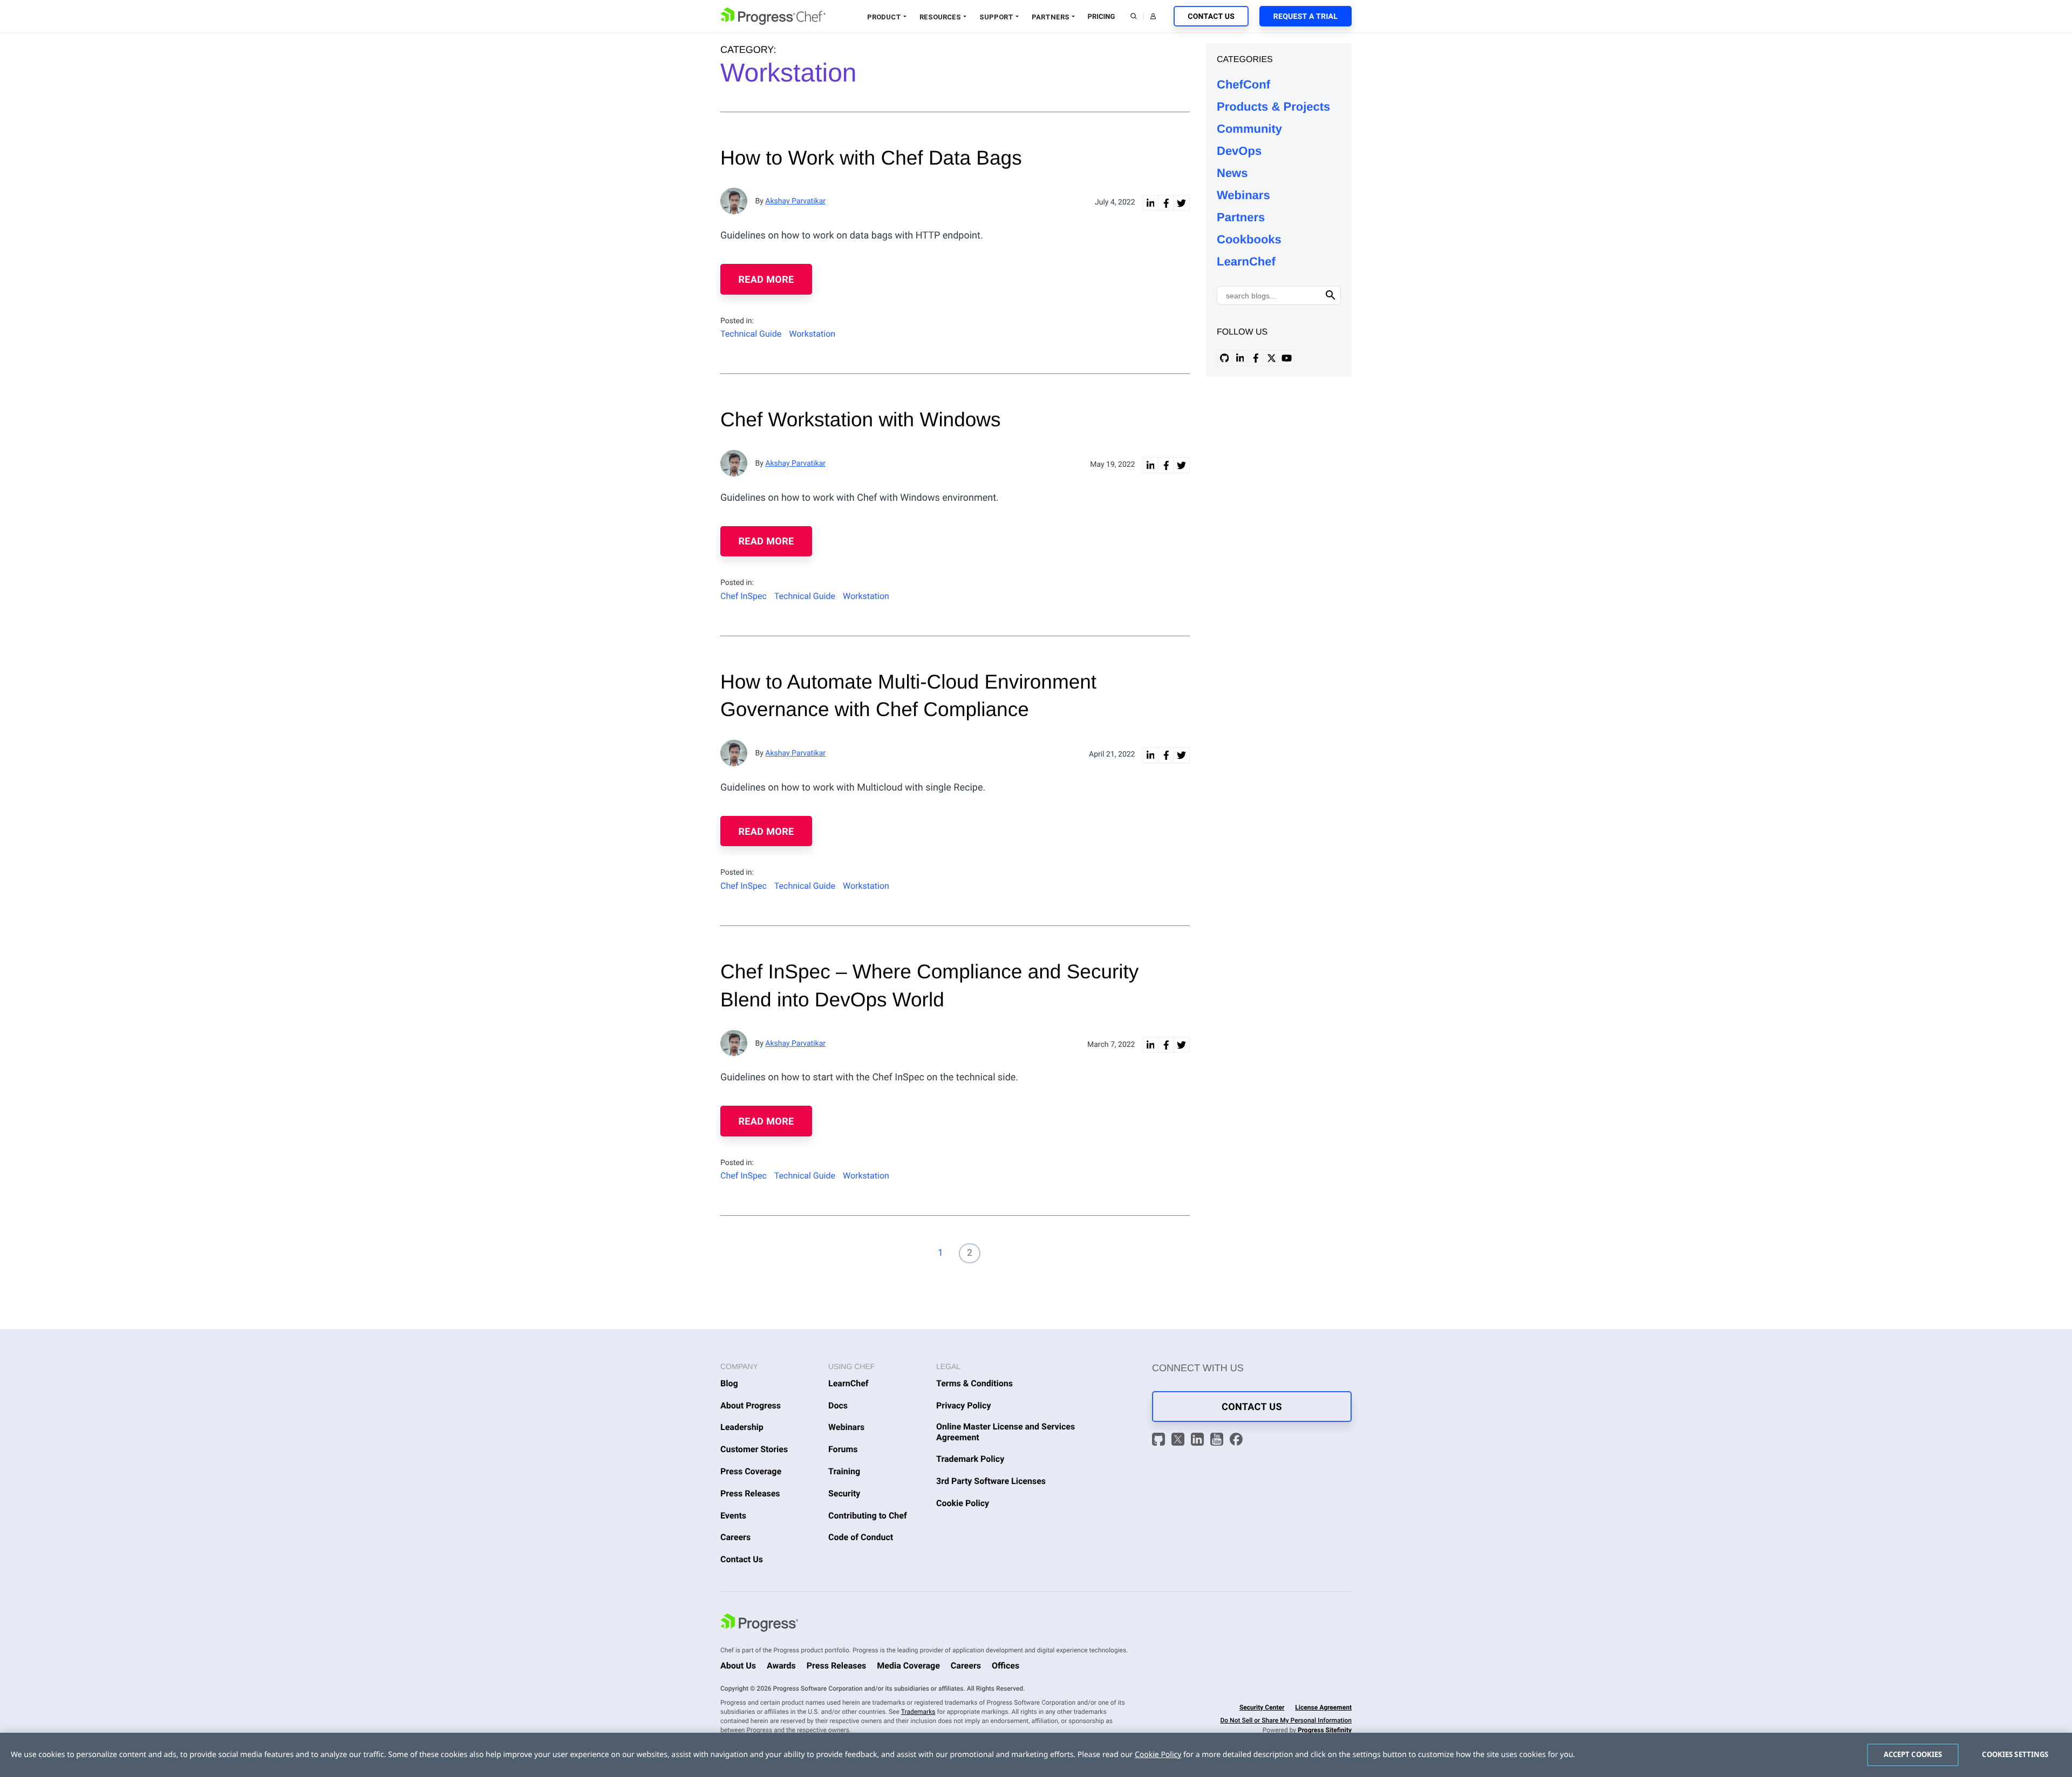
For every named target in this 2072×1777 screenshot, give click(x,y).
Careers (735, 1537)
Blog (729, 1383)
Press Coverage (751, 1471)
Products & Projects (1273, 107)
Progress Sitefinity (1325, 1730)
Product (884, 17)
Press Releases (750, 1493)
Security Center (1262, 1707)
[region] (1036, 1755)
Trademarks (918, 1712)
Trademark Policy (970, 1459)
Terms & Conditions (974, 1383)
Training (844, 1471)
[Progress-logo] (759, 1624)
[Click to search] (1331, 295)
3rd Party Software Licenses (991, 1481)
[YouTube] (1218, 1441)
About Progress (751, 1405)
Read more (766, 280)
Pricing (1102, 17)
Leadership (742, 1427)
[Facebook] (1236, 1441)
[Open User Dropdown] (1153, 16)
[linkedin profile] (1240, 358)
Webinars (1243, 195)
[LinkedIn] (1199, 1441)
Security (844, 1493)
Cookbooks (1249, 239)
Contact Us (1211, 17)
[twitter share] (1182, 203)
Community (1249, 129)
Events (733, 1516)
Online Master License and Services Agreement (1006, 1432)
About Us (738, 1666)
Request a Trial (1306, 17)
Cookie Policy (963, 1503)
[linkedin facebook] (1166, 203)
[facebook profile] (1256, 358)
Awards (781, 1666)
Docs (838, 1405)
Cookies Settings (2015, 1754)
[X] (1180, 1441)
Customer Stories (754, 1449)
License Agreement (1323, 1707)
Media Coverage (908, 1666)
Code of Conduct (861, 1537)
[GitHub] (1160, 1441)
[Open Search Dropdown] (1134, 16)
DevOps (1239, 151)
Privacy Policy (964, 1405)
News (1232, 173)
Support (996, 17)
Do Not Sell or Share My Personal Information (1286, 1720)
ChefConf (1243, 84)
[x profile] (1271, 358)
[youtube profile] (1287, 358)
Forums (843, 1449)
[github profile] (1224, 358)
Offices (1006, 1666)
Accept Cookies (1913, 1754)
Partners (1051, 17)
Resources (940, 17)
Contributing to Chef (868, 1516)
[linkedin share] (1150, 203)
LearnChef (1246, 261)
